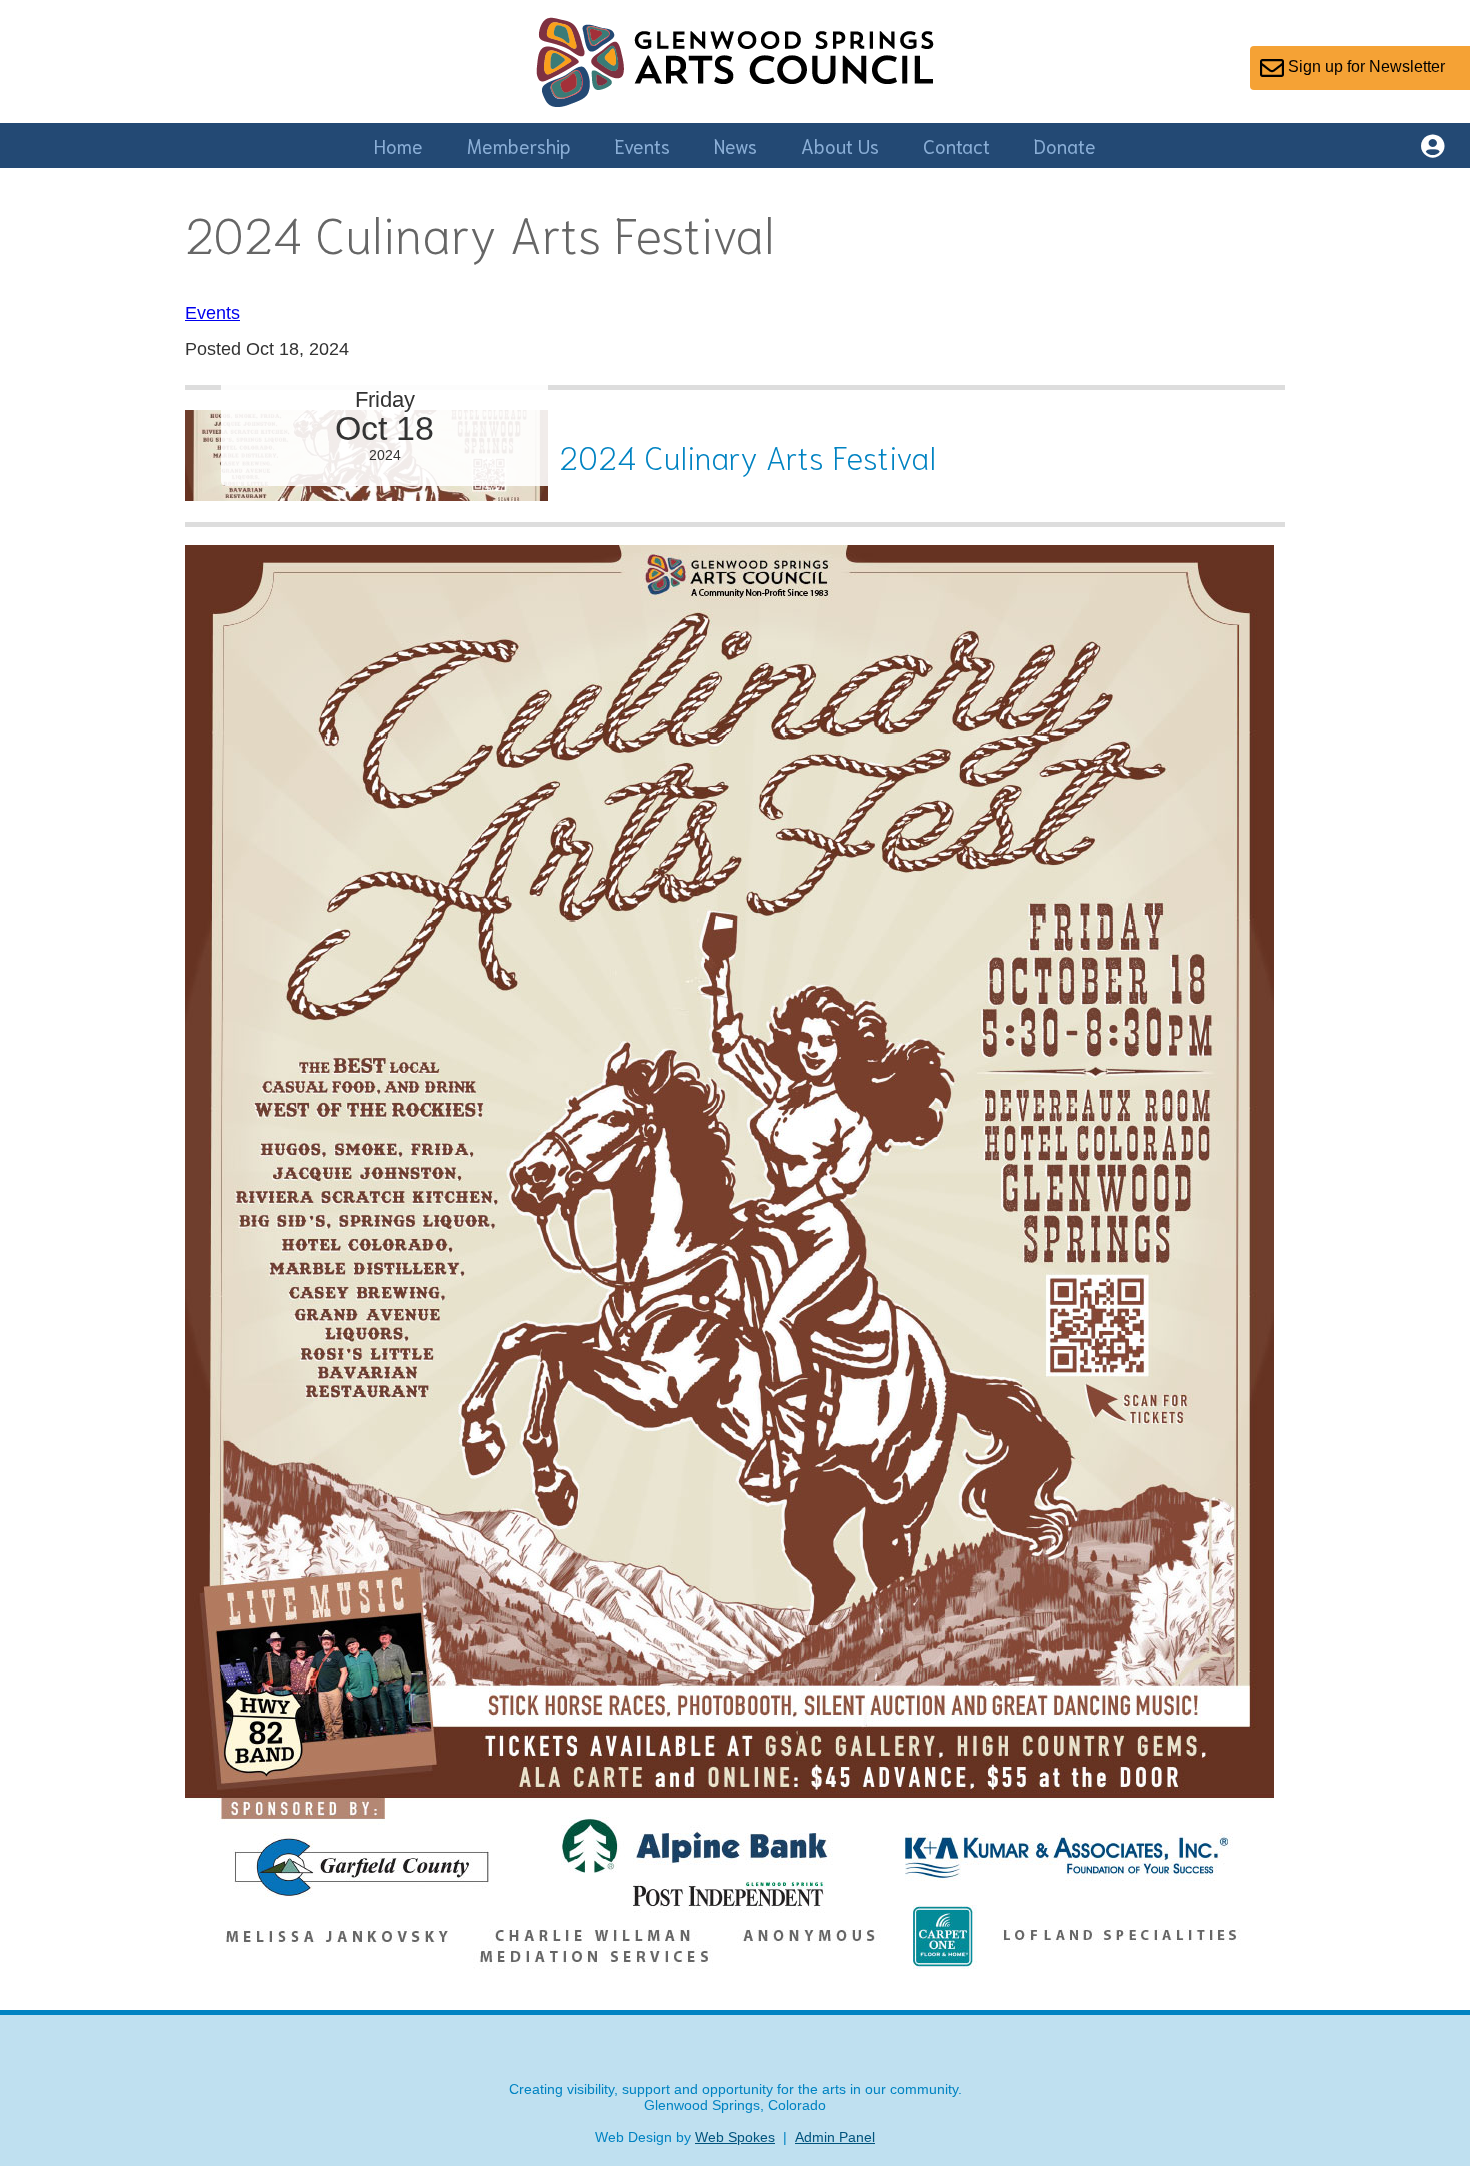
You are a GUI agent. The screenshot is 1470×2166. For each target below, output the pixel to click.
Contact (956, 145)
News (735, 145)
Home (398, 145)
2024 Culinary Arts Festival (747, 455)
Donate (1065, 145)
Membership (519, 145)
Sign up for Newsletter (1364, 66)
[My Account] (1432, 149)
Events (642, 145)
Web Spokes (735, 2137)
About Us (840, 145)
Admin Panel (835, 2137)
